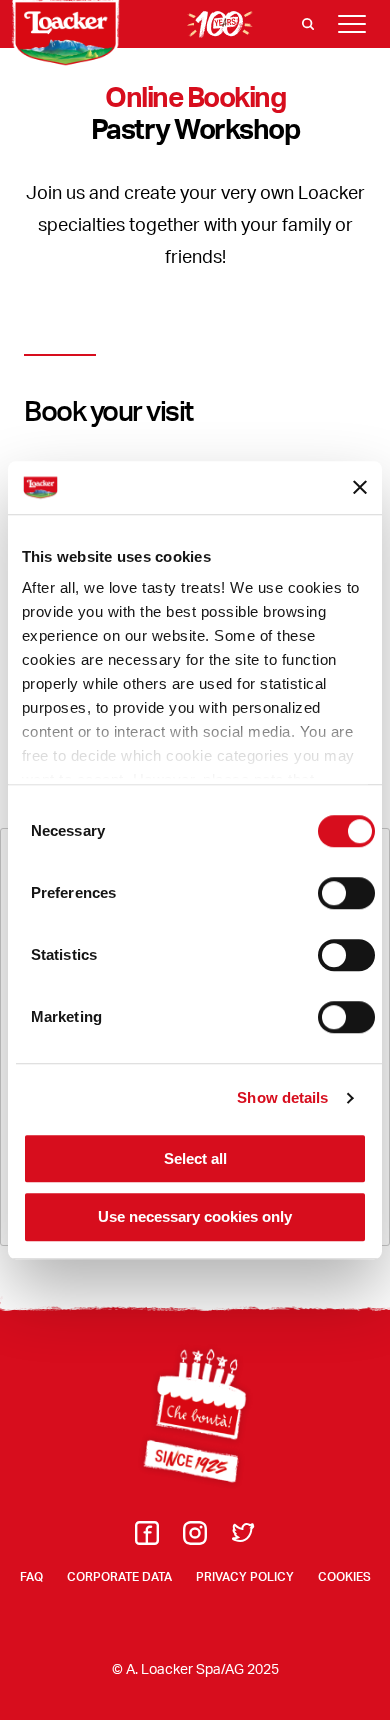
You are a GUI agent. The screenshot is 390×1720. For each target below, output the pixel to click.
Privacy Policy (245, 1576)
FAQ (31, 1576)
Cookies (344, 1576)
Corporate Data (119, 1576)
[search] (308, 24)
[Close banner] (360, 488)
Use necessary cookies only (195, 1217)
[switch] (346, 893)
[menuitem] (147, 1538)
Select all (195, 1158)
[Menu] (352, 24)
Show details (282, 1097)
